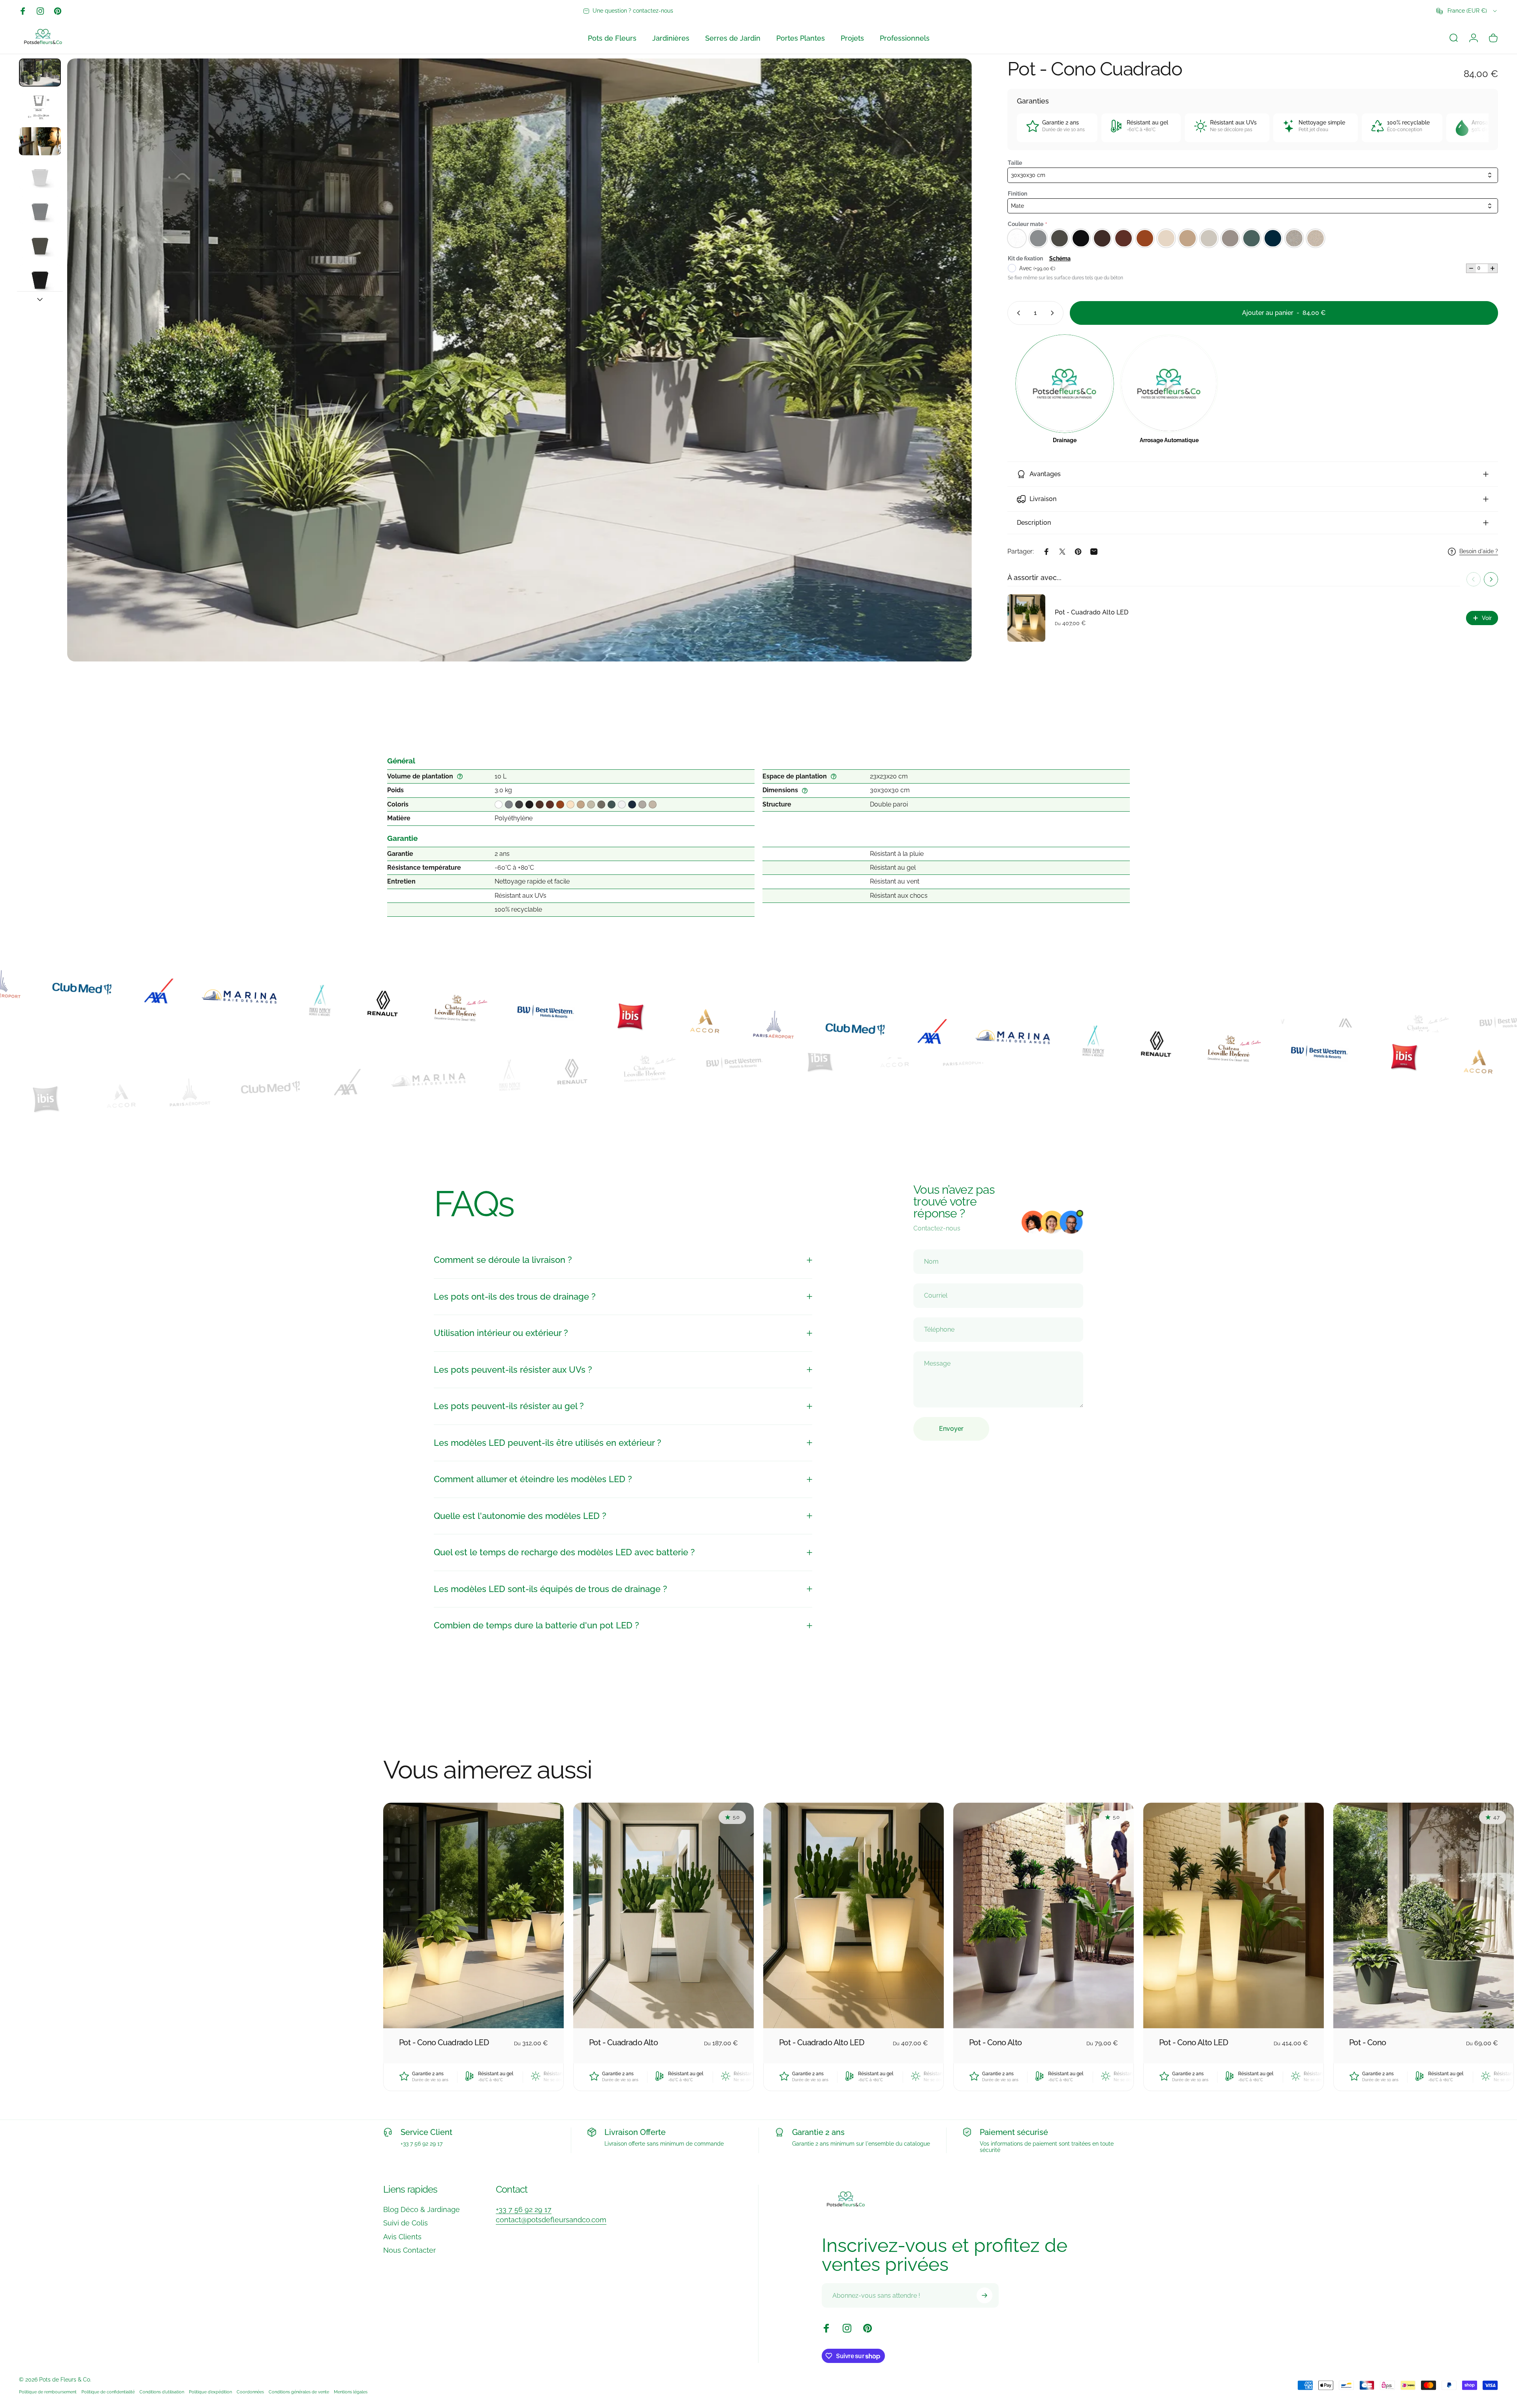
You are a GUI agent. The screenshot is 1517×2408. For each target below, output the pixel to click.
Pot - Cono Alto (996, 2042)
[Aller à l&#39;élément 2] (40, 107)
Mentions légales (351, 2392)
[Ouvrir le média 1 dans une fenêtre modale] (519, 360)
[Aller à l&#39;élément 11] (40, 278)
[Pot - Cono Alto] (1044, 1915)
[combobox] (1467, 11)
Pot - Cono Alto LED (1193, 2042)
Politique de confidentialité (108, 2392)
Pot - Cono (1367, 2042)
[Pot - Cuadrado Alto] (663, 1915)
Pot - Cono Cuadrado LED (444, 2042)
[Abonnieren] (984, 2295)
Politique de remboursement (48, 2392)
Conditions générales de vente (299, 2392)
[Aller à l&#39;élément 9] (40, 210)
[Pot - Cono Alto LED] (1234, 1915)
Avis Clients (402, 2237)
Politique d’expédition (210, 2392)
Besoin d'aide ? (1479, 551)
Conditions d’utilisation (162, 2392)
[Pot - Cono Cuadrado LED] (473, 1915)
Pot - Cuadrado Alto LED (1092, 612)
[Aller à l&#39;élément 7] (40, 141)
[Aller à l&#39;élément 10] (40, 244)
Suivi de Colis (406, 2223)
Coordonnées (250, 2392)
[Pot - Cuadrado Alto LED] (854, 1915)
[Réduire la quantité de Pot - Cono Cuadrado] (1017, 313)
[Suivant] (951, 379)
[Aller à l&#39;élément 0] (40, 73)
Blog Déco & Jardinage (422, 2209)
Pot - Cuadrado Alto (623, 2042)
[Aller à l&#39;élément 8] (40, 176)
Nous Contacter (409, 2250)
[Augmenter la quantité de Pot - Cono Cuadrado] (1054, 313)
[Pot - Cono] (1424, 1915)
